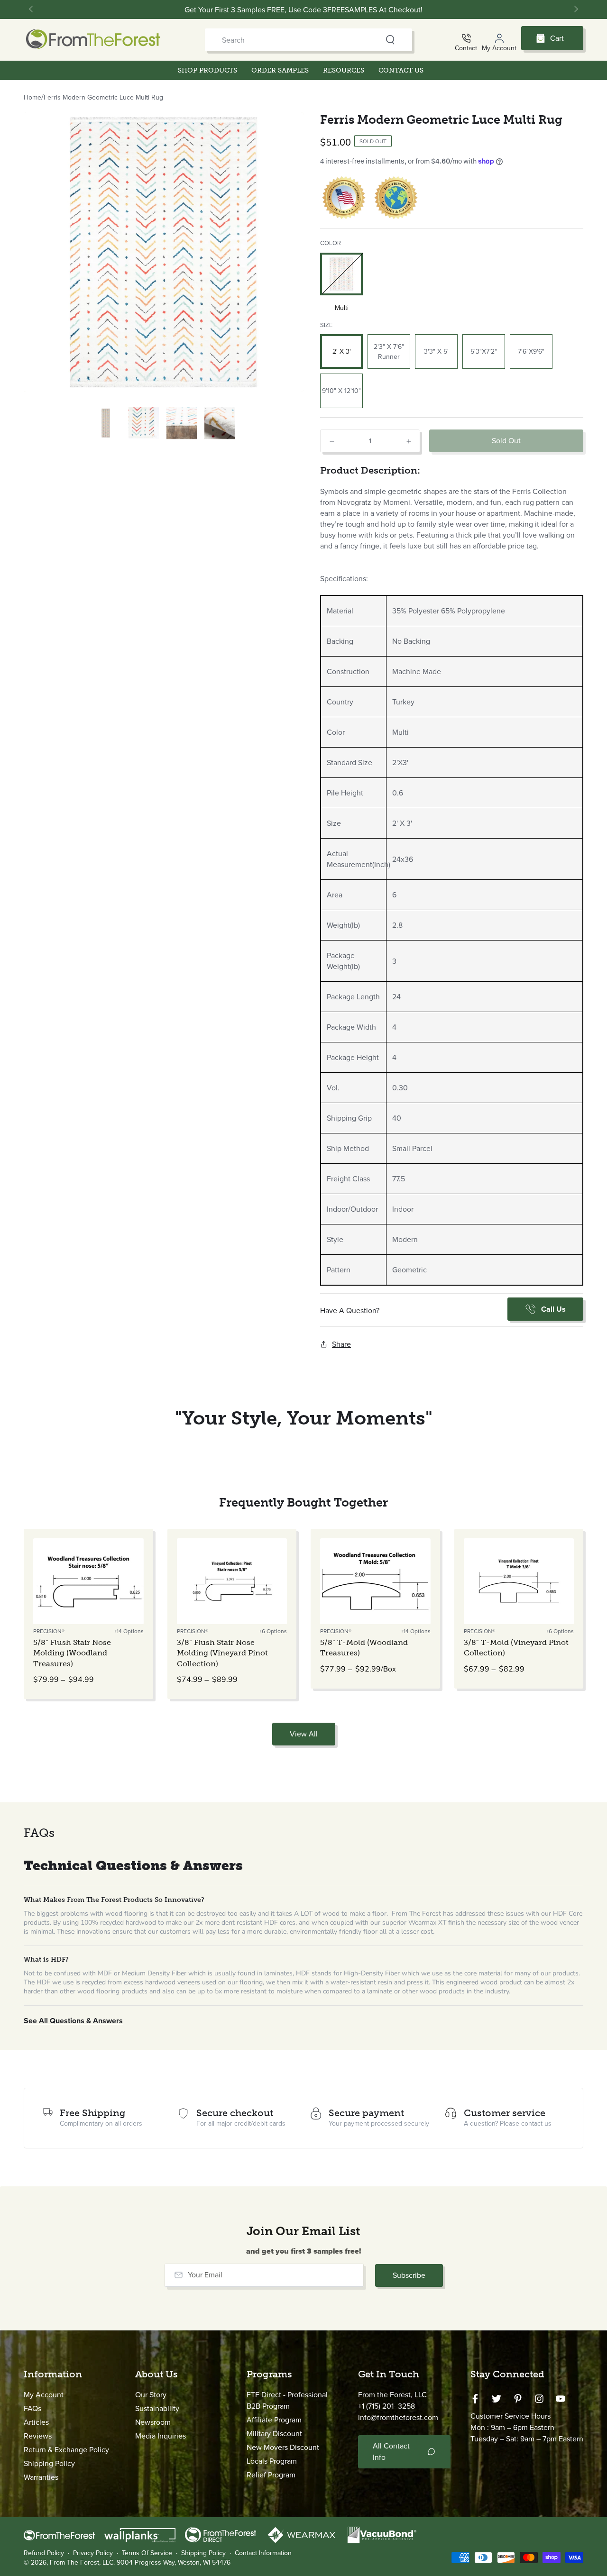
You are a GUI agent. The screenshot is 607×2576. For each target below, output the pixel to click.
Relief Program (271, 2475)
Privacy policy (93, 2553)
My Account (44, 2395)
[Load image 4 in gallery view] (182, 423)
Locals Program (272, 2461)
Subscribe (409, 2275)
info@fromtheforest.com (398, 2417)
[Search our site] (390, 40)
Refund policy (44, 2553)
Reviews (38, 2436)
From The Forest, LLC (82, 2562)
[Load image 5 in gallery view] (220, 423)
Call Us (553, 1309)
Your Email (205, 2275)
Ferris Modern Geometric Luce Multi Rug (103, 97)
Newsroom (153, 2422)
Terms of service (147, 2553)
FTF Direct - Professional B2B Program (287, 2400)
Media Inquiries (161, 2436)
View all (304, 1734)
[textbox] (452, 540)
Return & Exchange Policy (66, 2450)
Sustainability (157, 2408)
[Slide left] (32, 9)
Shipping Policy (49, 2463)
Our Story (151, 2395)
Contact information (263, 2553)
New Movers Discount (283, 2447)
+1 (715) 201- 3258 (386, 2406)
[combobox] (291, 40)
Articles (36, 2422)
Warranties (41, 2477)
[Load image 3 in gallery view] (144, 423)
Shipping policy (203, 2553)
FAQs (32, 2408)
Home (32, 97)
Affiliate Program (274, 2420)
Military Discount (274, 2434)
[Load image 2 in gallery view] (106, 423)
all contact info (391, 2452)
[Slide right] (575, 9)
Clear (372, 40)
